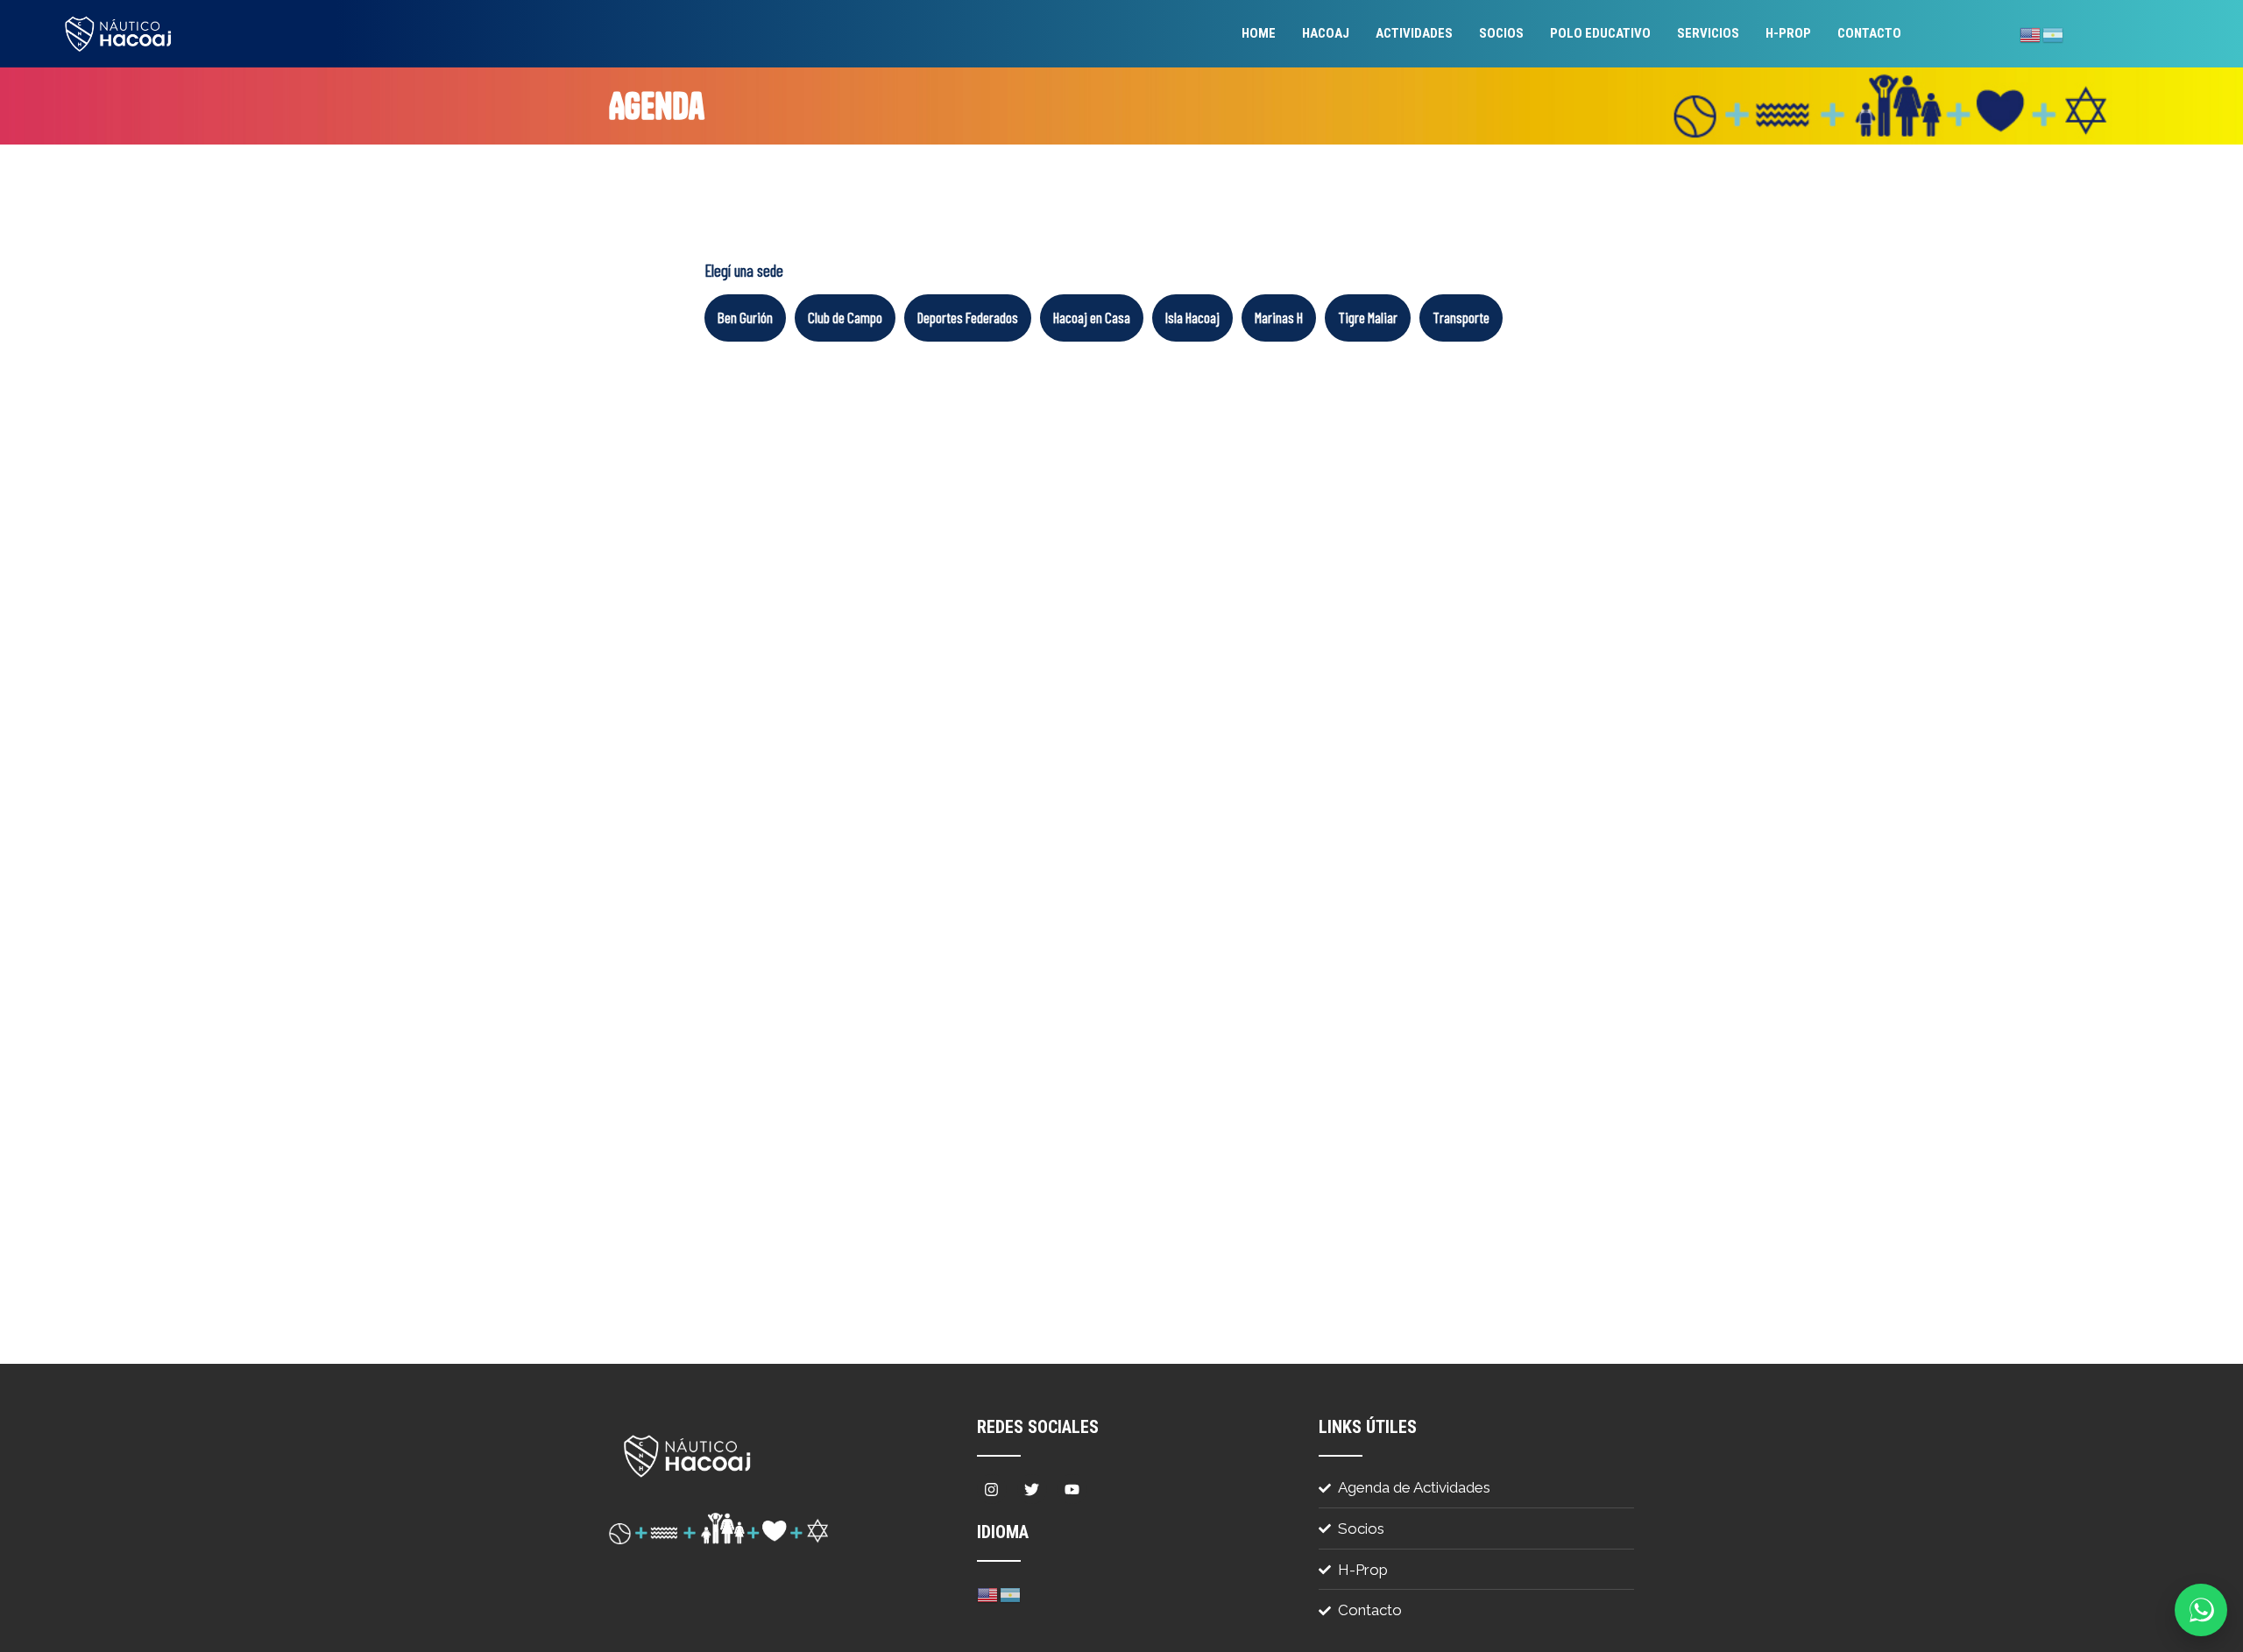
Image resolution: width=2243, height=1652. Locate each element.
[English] (2031, 33)
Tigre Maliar (1368, 317)
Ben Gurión (745, 317)
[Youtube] (1072, 1489)
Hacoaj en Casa (1092, 317)
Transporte (1461, 317)
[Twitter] (1032, 1489)
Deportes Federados (968, 317)
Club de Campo (845, 317)
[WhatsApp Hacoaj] (2201, 1610)
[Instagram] (992, 1489)
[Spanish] (2054, 33)
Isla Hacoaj (1192, 317)
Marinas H (1279, 317)
